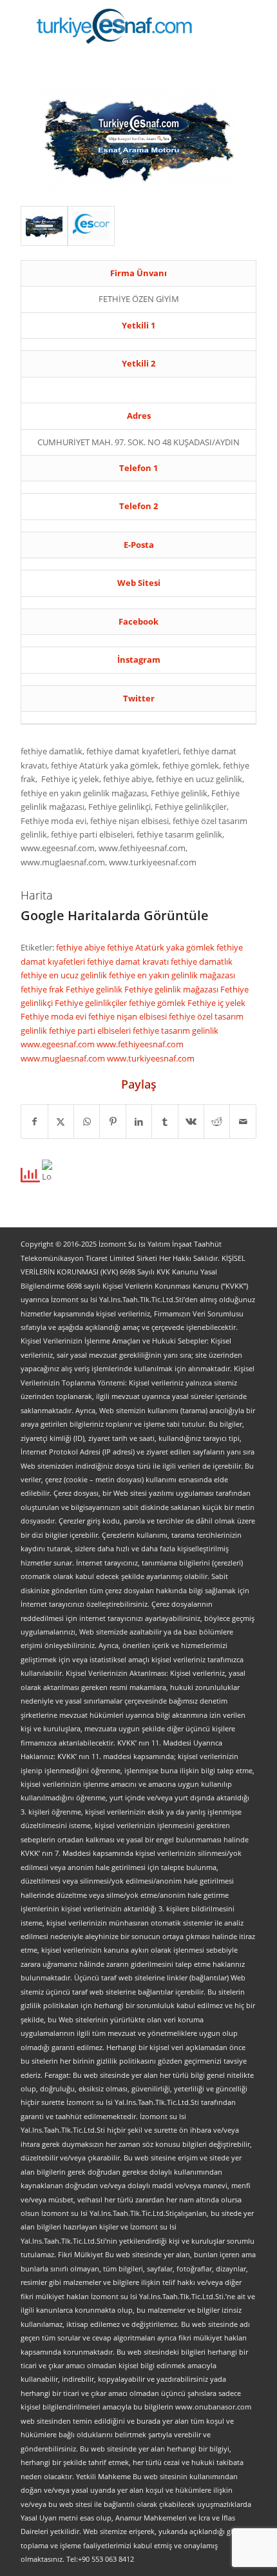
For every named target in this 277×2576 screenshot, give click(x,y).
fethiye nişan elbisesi (129, 1016)
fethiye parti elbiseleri (91, 1031)
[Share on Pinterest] (112, 1122)
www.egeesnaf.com (59, 1044)
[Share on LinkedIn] (139, 1122)
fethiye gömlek (158, 1003)
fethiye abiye (81, 947)
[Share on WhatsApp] (87, 1122)
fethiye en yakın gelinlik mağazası (172, 975)
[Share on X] (61, 1122)
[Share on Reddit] (217, 1122)
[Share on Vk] (191, 1122)
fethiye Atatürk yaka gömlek (162, 947)
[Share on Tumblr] (165, 1122)
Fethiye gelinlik (95, 989)
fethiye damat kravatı (129, 961)
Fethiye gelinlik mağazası (172, 989)
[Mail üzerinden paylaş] (243, 1122)
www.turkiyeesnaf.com (151, 1058)
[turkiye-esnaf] (115, 26)
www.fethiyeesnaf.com (140, 1044)
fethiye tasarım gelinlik (176, 1031)
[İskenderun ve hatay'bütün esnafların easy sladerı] (44, 226)
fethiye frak (43, 989)
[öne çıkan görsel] (91, 226)
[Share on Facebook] (34, 1122)
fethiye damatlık (202, 961)
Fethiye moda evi (54, 1016)
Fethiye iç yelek (216, 1003)
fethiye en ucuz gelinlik (65, 975)
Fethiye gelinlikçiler (92, 1003)
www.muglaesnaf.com (64, 1058)
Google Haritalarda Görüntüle (115, 915)
